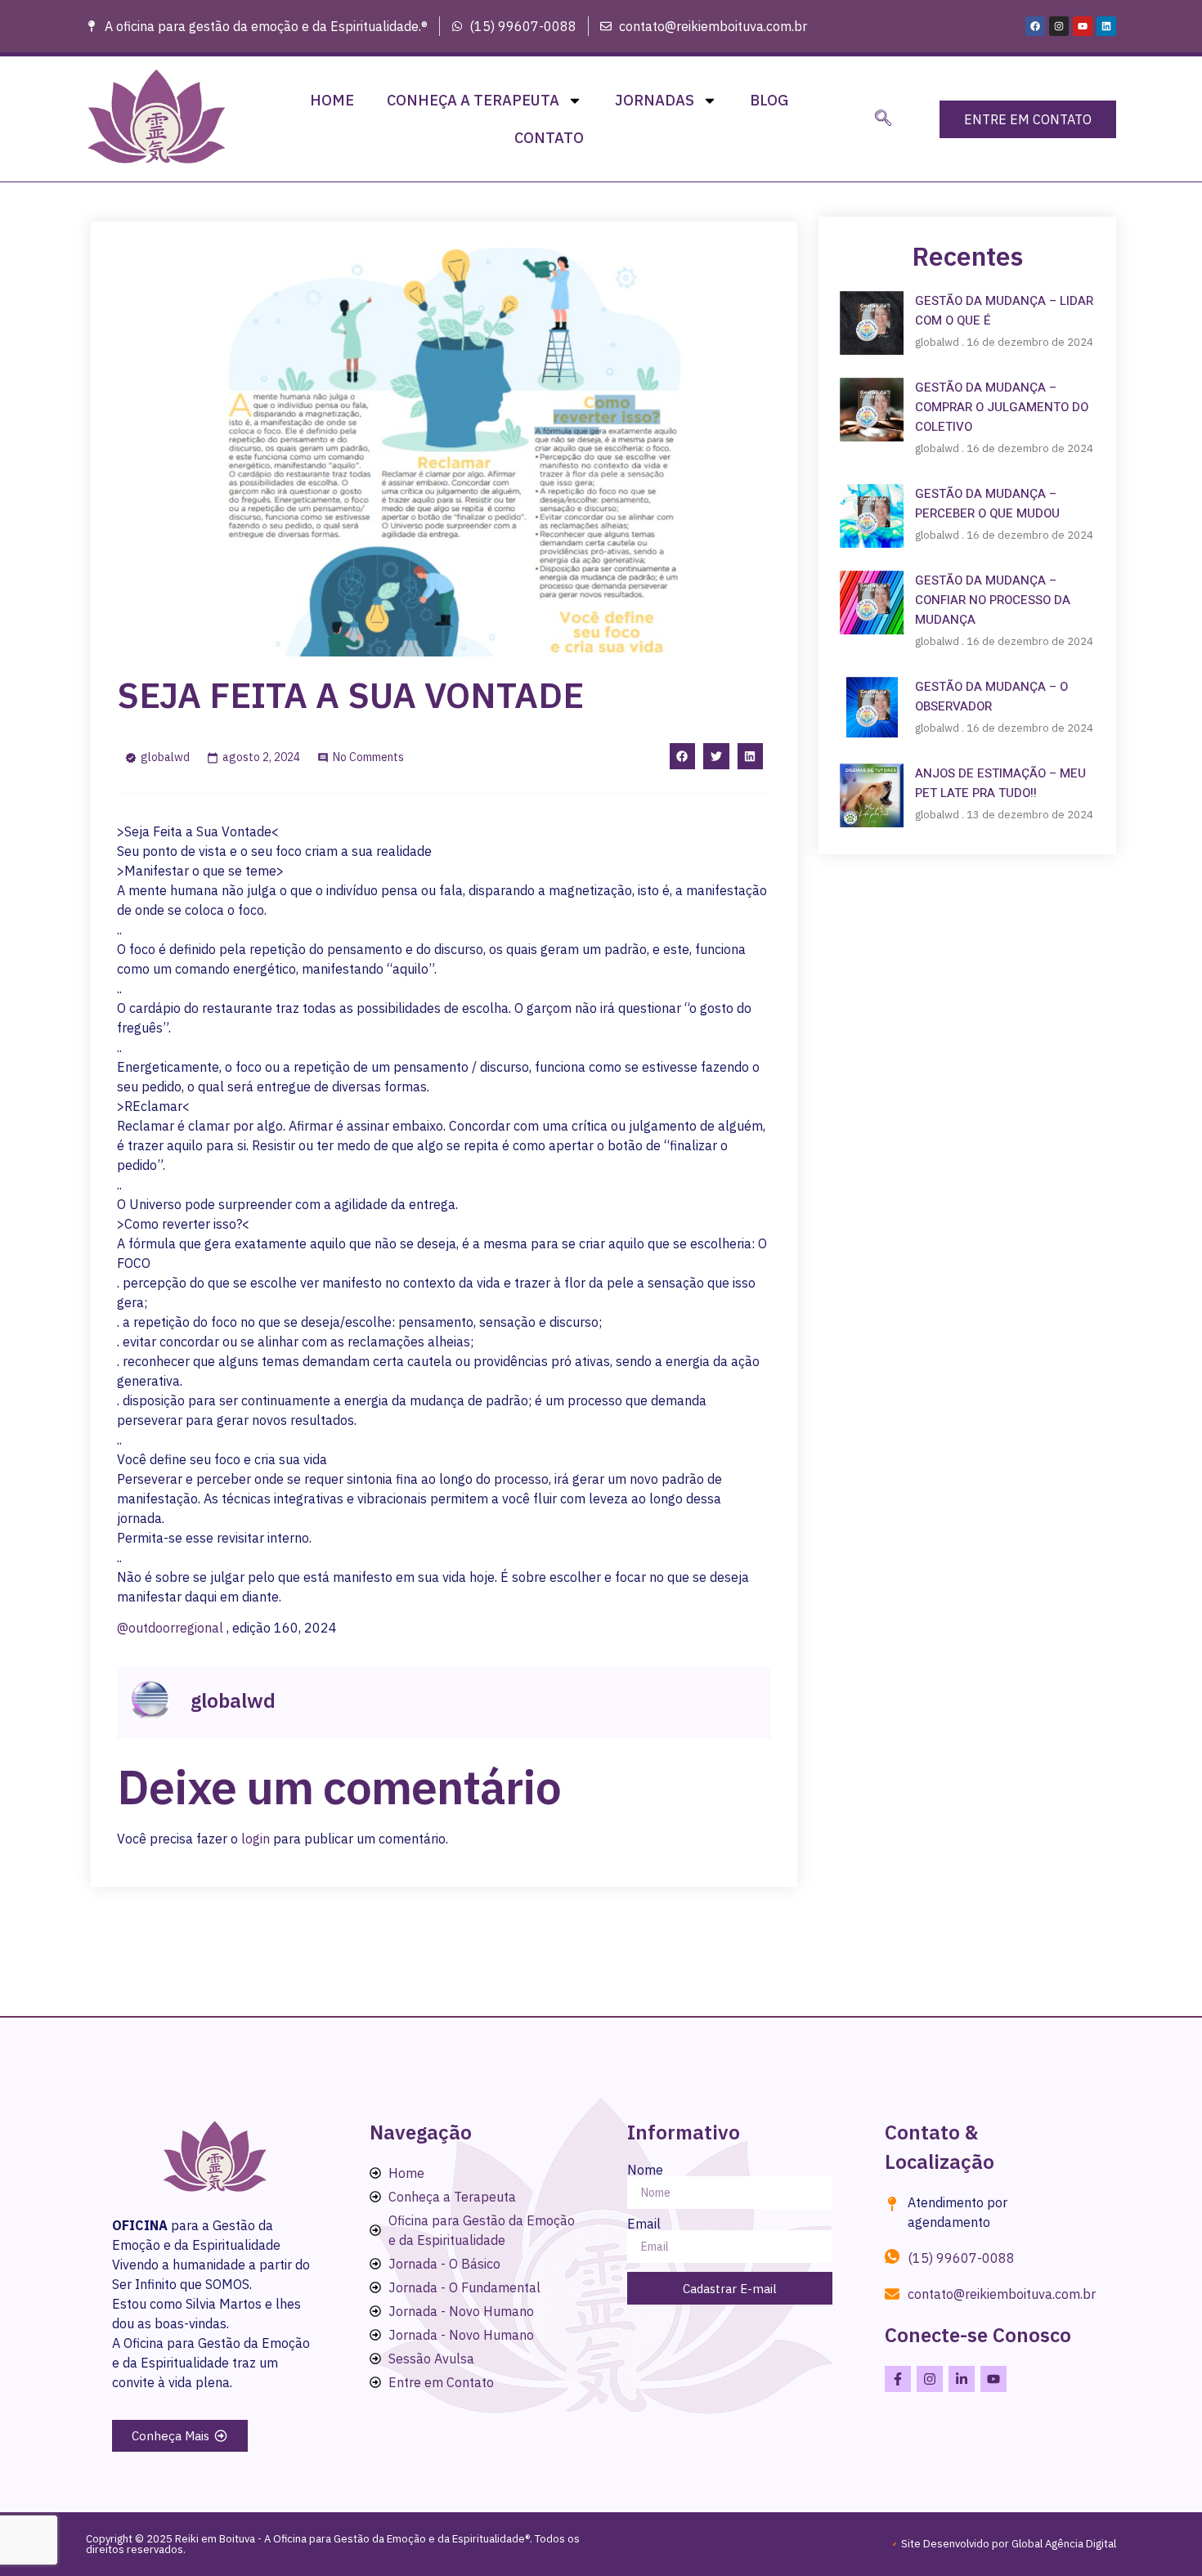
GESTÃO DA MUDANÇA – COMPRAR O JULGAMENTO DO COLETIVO (1002, 407)
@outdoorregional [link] (170, 1628)
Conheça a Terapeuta (473, 100)
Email (644, 2224)
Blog (769, 100)
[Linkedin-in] (962, 2379)
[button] (883, 119)
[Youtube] (1083, 26)
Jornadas (655, 100)
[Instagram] (1059, 26)
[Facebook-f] (898, 2379)
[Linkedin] (1106, 26)
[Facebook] (1035, 26)
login (256, 1839)
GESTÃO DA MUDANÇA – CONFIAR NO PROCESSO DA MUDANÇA (993, 600)
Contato (549, 138)
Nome (645, 2170)
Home (332, 100)
